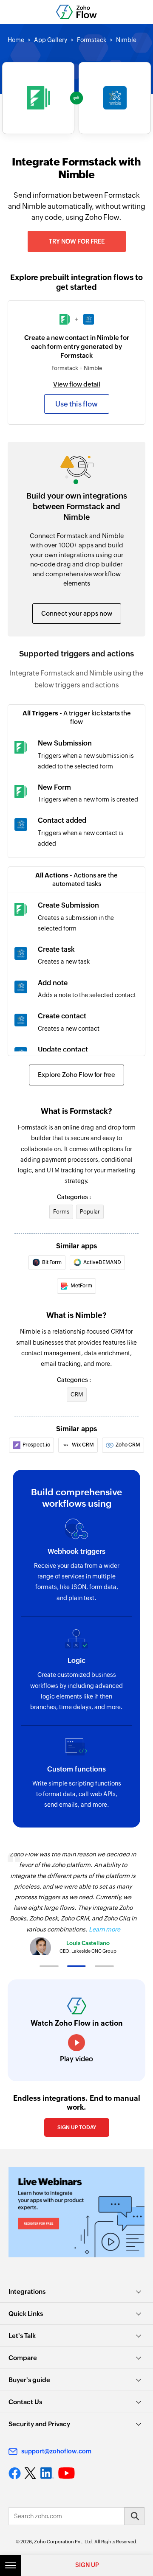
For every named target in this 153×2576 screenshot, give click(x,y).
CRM (77, 1395)
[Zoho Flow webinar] (76, 2212)
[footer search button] (134, 2516)
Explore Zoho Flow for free (76, 1075)
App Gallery (51, 40)
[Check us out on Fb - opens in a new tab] (15, 2473)
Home (16, 40)
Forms (61, 1212)
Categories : (74, 1197)
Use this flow (76, 404)
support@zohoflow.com (56, 2451)
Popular (90, 1212)
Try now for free (77, 241)
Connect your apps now (77, 613)
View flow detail (77, 384)
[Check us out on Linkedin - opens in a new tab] (47, 2473)
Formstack (92, 40)
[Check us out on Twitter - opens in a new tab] (31, 2473)
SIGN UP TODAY (77, 2128)
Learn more (105, 1929)
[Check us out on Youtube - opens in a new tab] (67, 2473)
